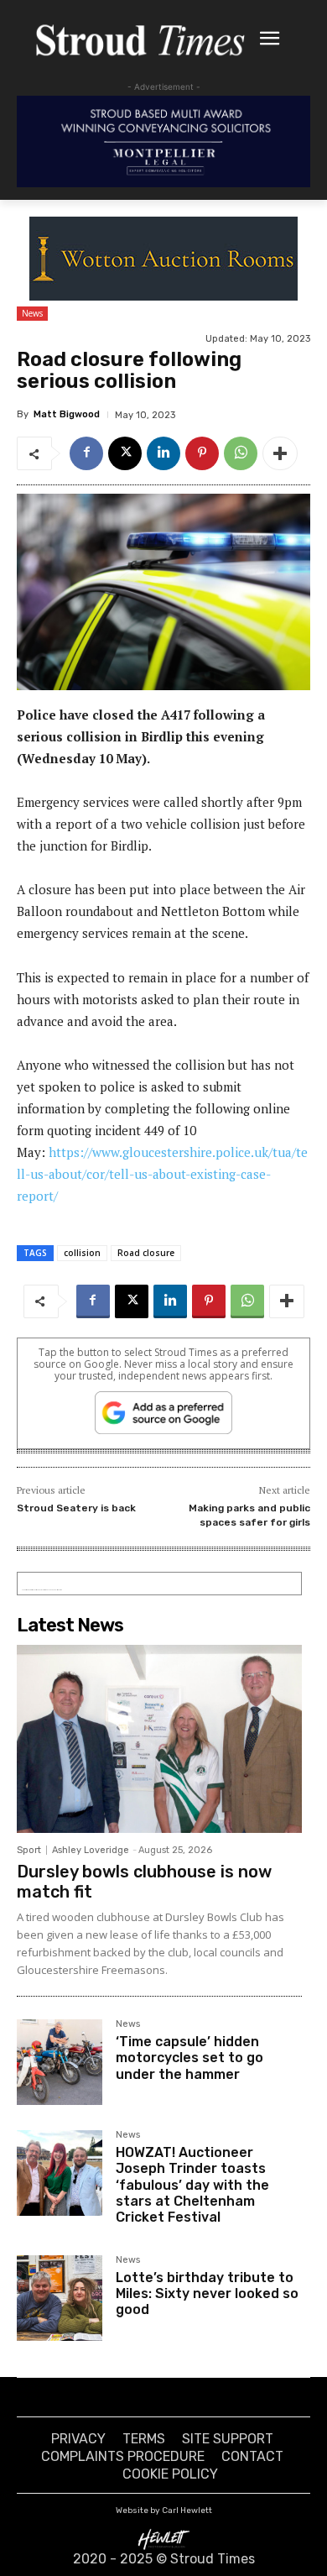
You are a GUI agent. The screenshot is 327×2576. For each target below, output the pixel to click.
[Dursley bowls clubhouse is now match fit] (159, 1739)
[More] (280, 453)
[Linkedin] (163, 453)
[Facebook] (86, 453)
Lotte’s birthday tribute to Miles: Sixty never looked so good (207, 2293)
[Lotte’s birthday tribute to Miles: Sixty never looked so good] (60, 2298)
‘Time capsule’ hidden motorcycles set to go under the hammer (189, 2058)
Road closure (146, 1253)
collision (82, 1253)
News (32, 313)
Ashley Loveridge (91, 1850)
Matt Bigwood (67, 414)
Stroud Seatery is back (76, 1508)
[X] (125, 453)
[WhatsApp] (241, 453)
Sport (29, 1850)
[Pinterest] (202, 453)
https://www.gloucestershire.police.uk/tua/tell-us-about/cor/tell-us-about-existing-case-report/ (162, 1174)
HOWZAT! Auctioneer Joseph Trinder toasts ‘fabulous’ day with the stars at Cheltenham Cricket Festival (192, 2185)
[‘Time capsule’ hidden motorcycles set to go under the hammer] (60, 2062)
